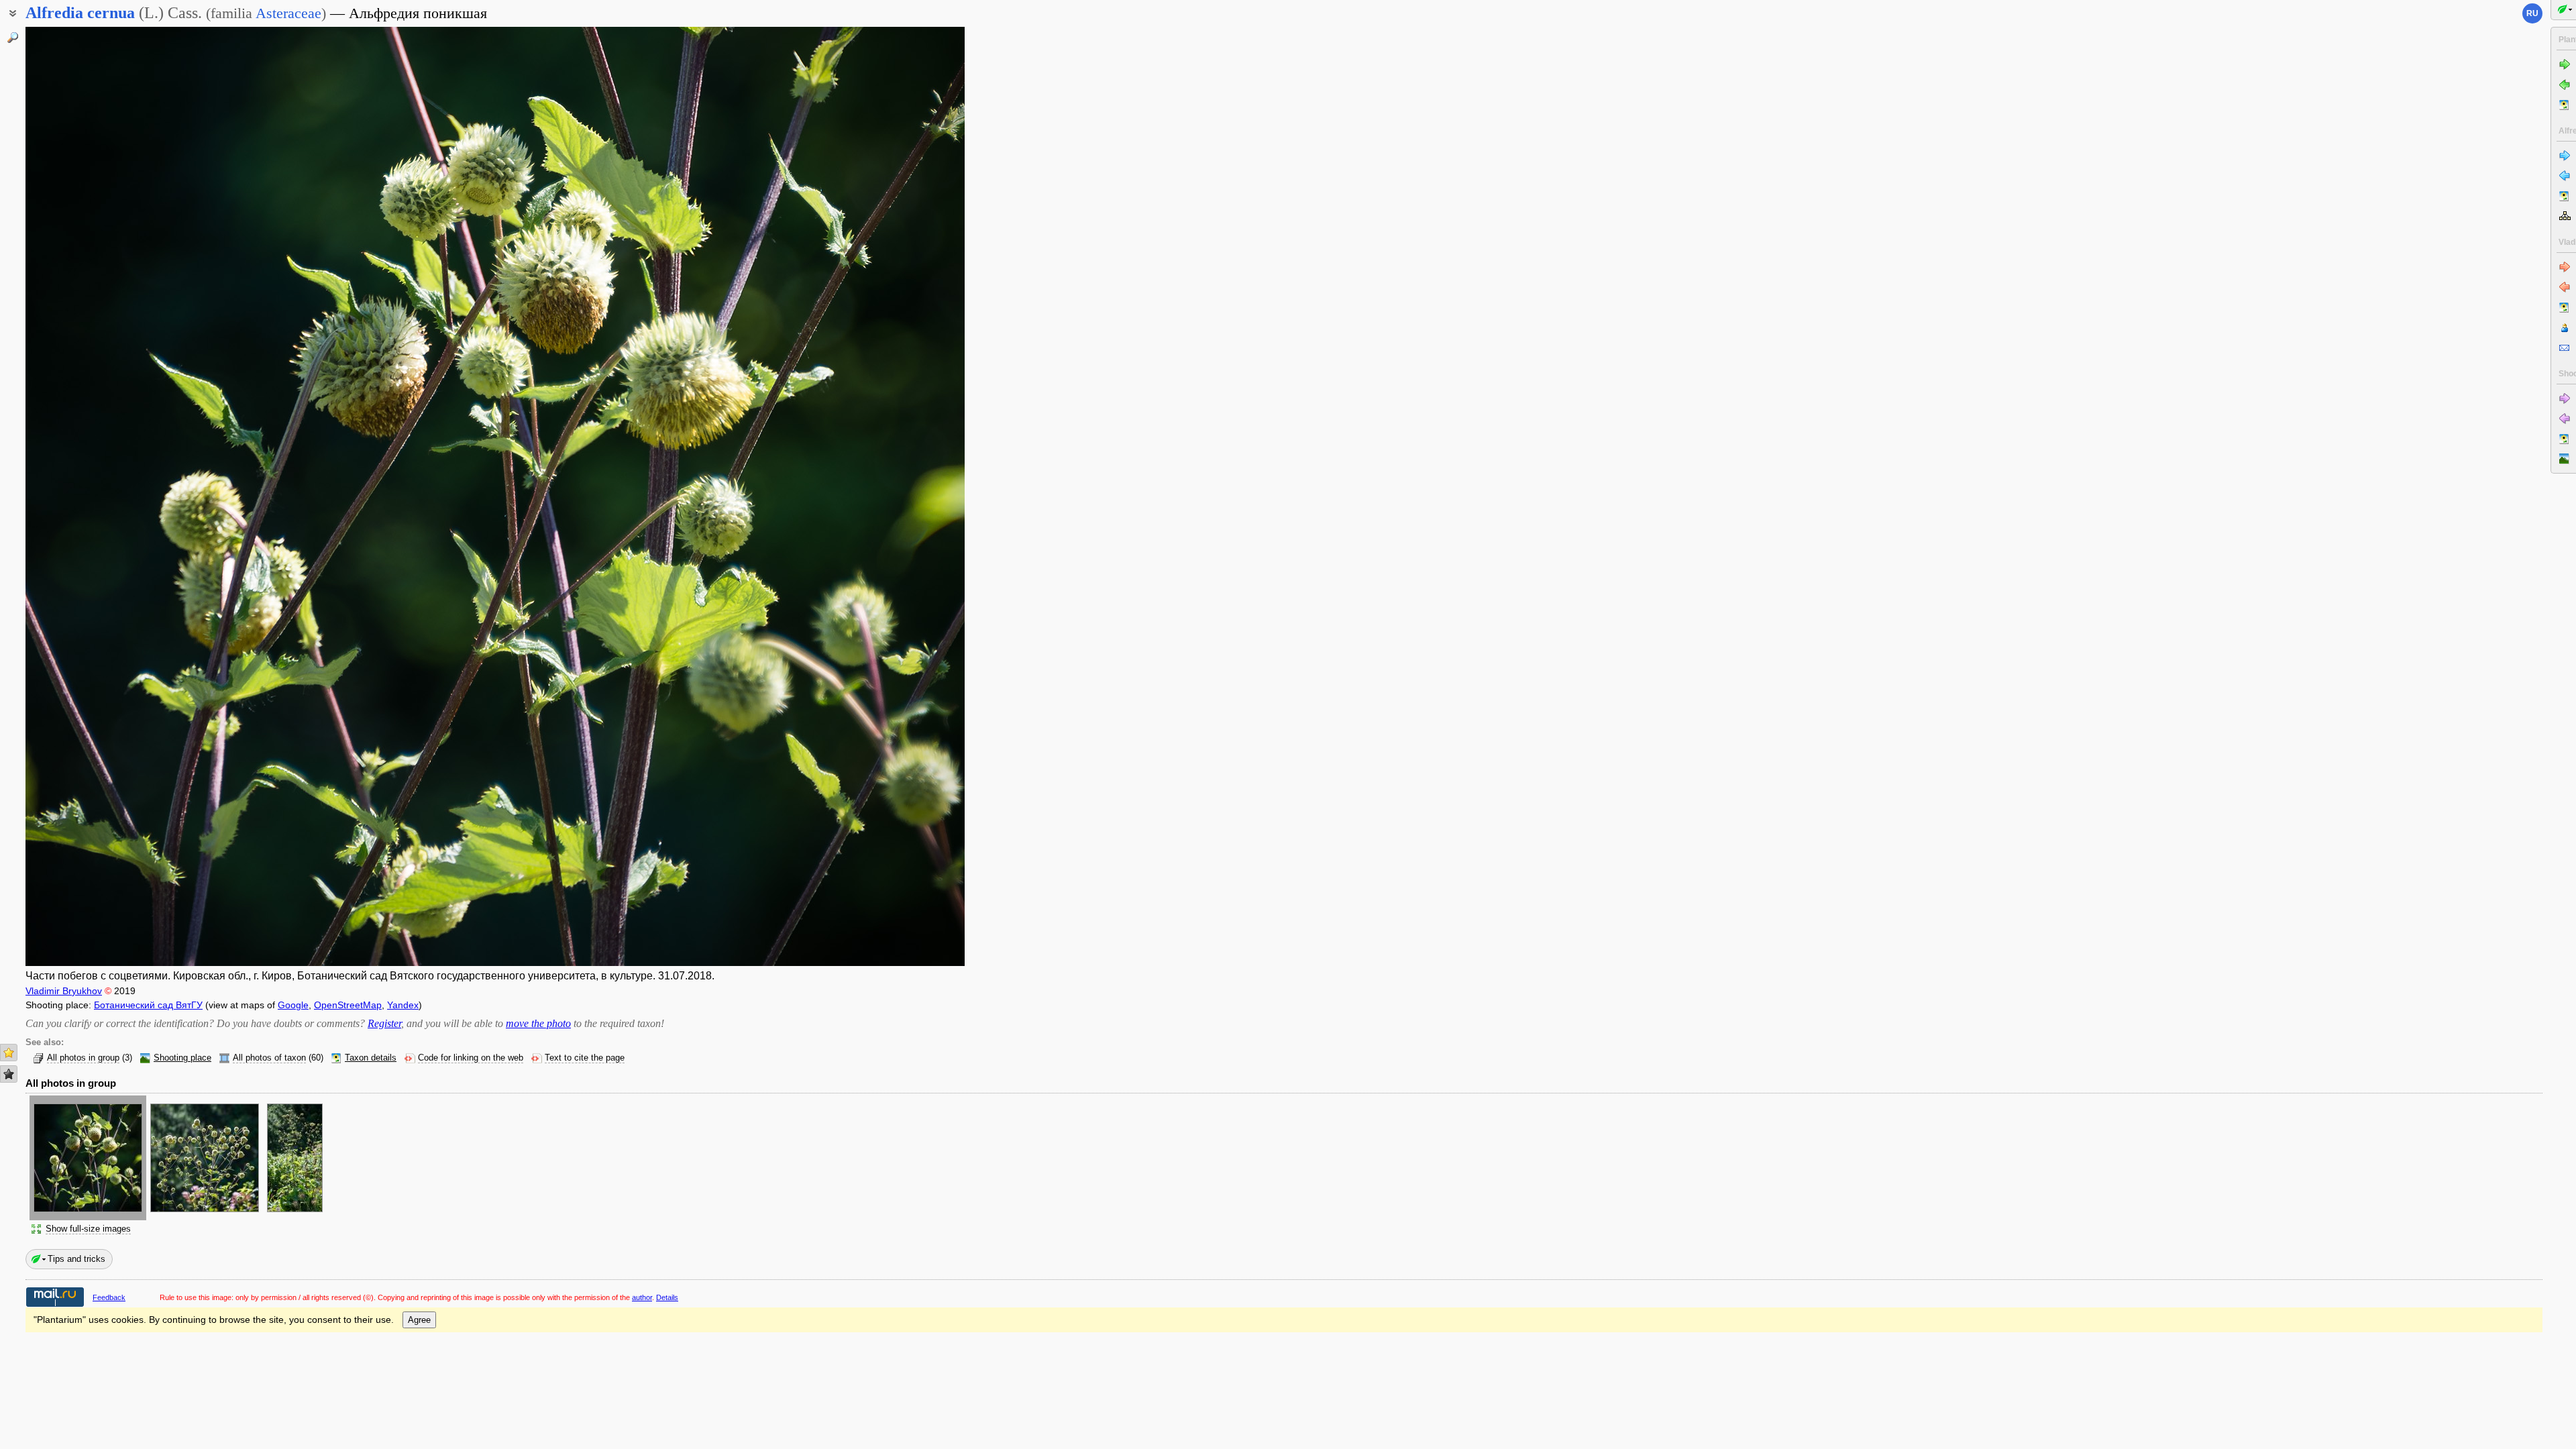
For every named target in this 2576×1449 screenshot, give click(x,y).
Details (667, 1297)
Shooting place (182, 1058)
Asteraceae (288, 13)
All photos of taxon (269, 1058)
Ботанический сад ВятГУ (148, 1005)
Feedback (109, 1297)
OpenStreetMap (348, 1005)
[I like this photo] (9, 1053)
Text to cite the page (585, 1058)
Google (293, 1005)
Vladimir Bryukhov (64, 991)
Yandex (403, 1005)
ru (2532, 13)
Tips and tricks (76, 1259)
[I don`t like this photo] (9, 1074)
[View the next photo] (867, 496)
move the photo (538, 1023)
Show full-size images (88, 1229)
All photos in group (83, 1058)
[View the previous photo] (123, 496)
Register (384, 1023)
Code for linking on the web (471, 1058)
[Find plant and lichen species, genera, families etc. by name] (13, 38)
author (642, 1297)
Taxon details (371, 1058)
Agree (419, 1320)
